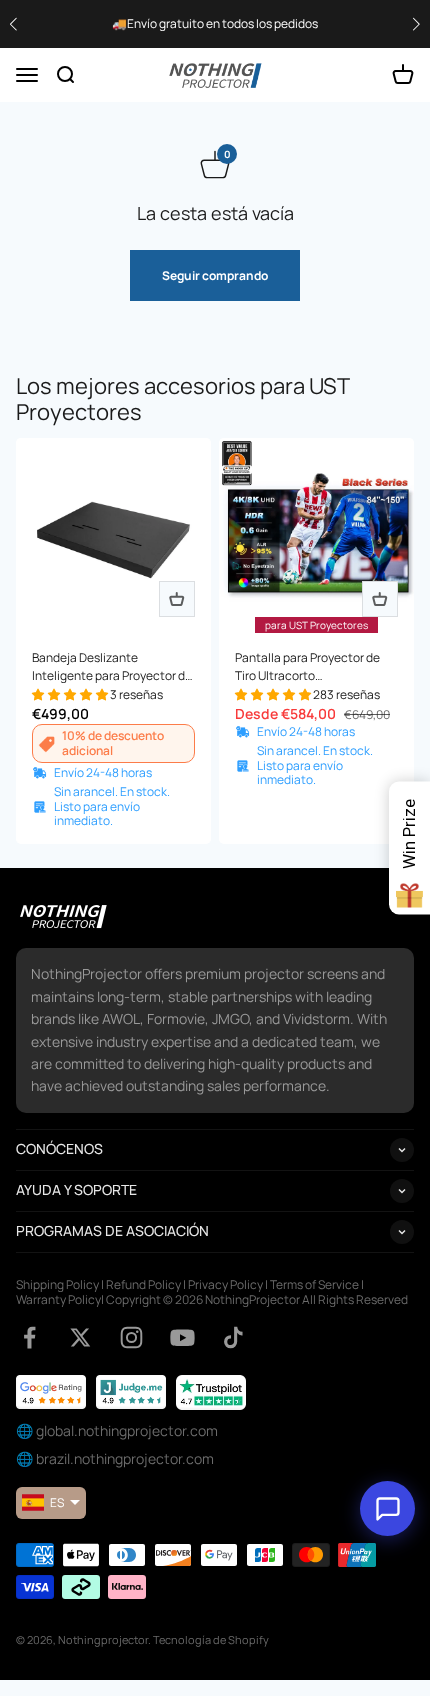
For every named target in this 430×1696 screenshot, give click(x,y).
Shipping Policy (57, 1284)
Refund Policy (143, 1284)
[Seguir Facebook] (29, 1337)
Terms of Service (314, 1284)
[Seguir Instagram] (131, 1337)
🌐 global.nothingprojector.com (117, 1430)
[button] (416, 24)
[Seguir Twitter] (80, 1337)
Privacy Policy (225, 1284)
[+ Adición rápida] (177, 599)
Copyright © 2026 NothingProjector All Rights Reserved (257, 1299)
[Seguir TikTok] (233, 1337)
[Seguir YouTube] (182, 1337)
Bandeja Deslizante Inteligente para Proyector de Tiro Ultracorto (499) (112, 667)
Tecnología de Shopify (211, 1639)
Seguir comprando (215, 275)
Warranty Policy (58, 1299)
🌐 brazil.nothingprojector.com (115, 1458)
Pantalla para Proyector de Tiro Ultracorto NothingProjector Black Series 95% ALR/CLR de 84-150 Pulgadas (316, 667)
